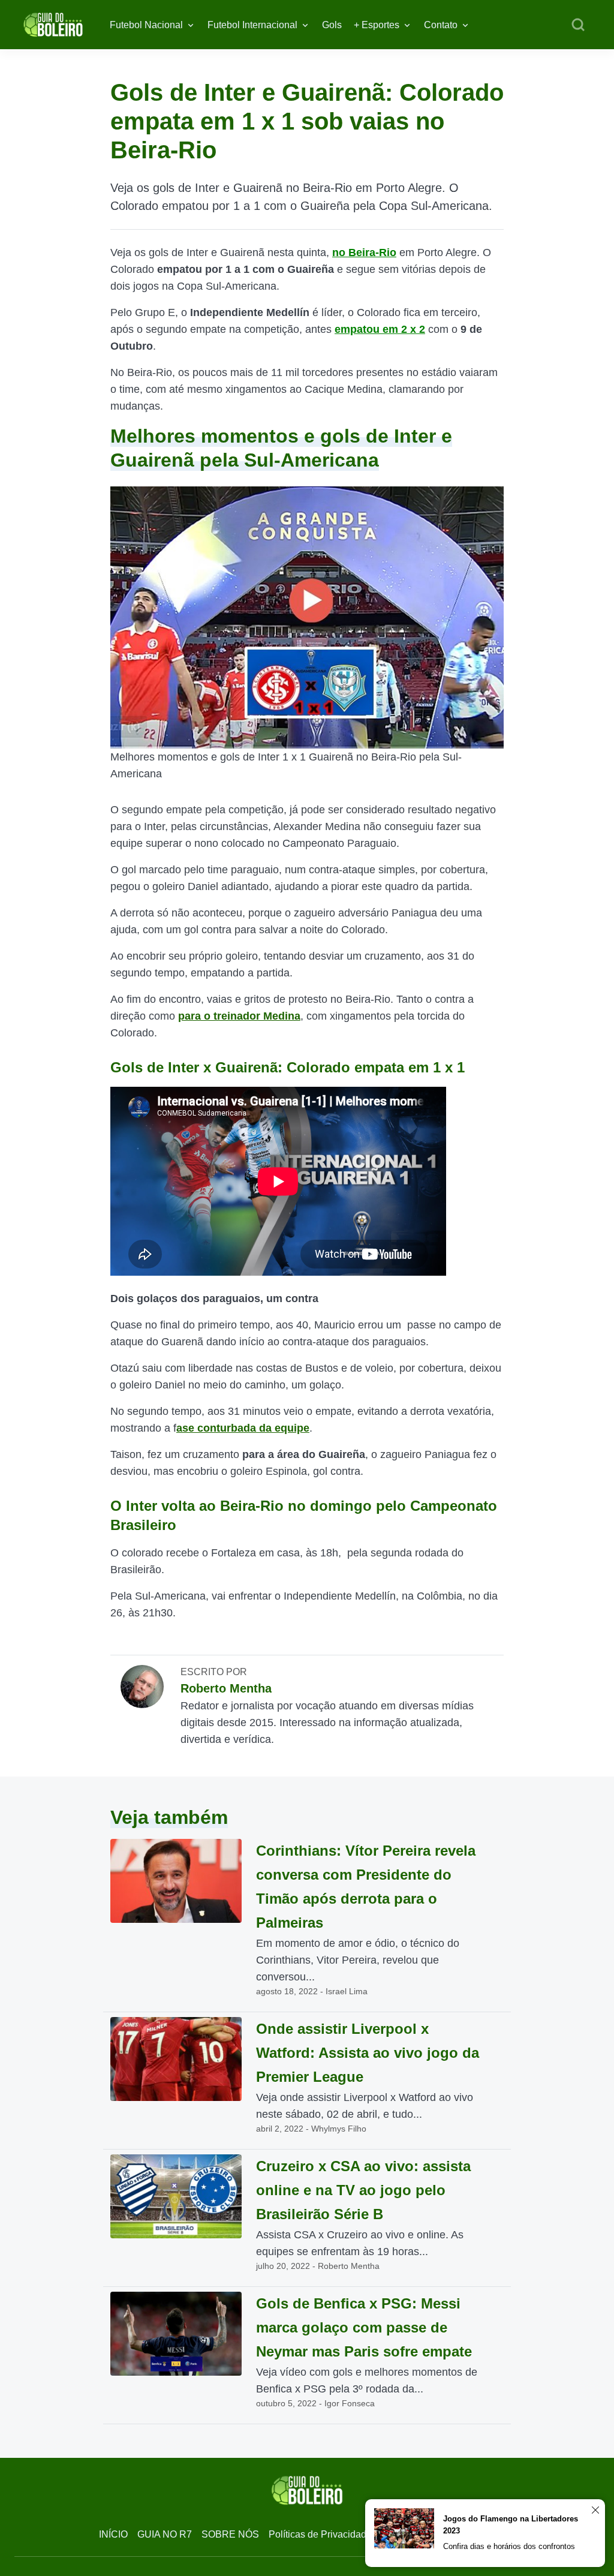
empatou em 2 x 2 (380, 329)
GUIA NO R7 (165, 2534)
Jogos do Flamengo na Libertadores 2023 (511, 2525)
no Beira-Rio (364, 253)
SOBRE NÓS (230, 2534)
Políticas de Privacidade (320, 2534)
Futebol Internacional (252, 25)
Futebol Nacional (146, 25)
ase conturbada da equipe (243, 1428)
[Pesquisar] (578, 25)
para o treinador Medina (239, 1016)
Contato (441, 25)
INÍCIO (113, 2534)
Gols (332, 25)
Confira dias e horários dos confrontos (509, 2546)
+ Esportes (377, 25)
